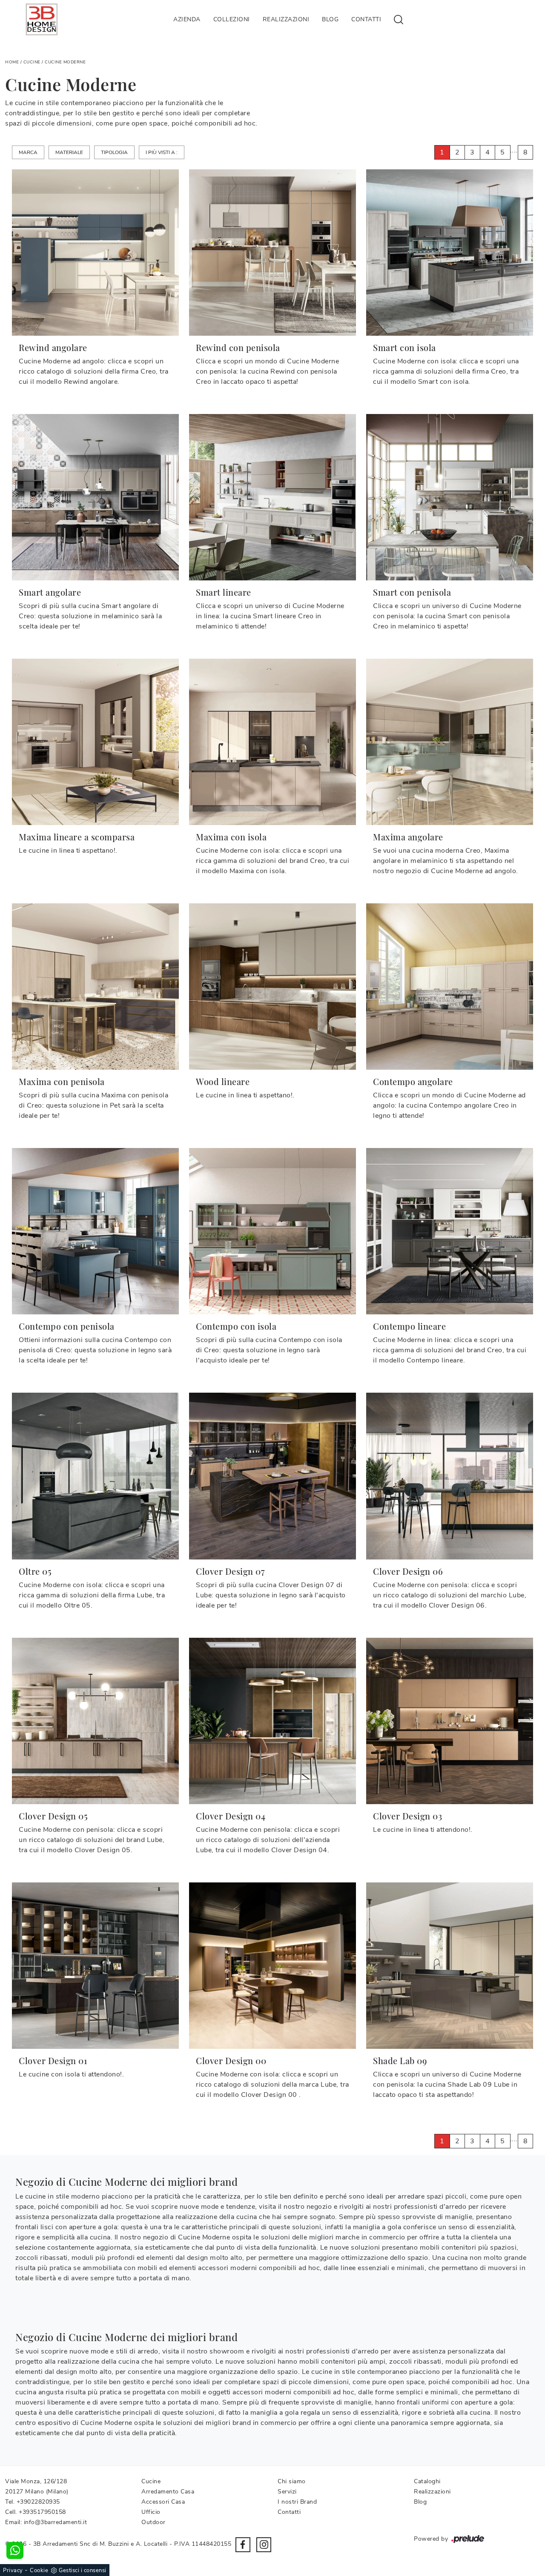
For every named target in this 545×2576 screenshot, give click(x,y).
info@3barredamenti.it (56, 2522)
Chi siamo (292, 2481)
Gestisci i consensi (83, 2570)
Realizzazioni (286, 19)
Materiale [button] (69, 152)
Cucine (32, 62)
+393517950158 (42, 2512)
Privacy (13, 2570)
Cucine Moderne (65, 62)
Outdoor (153, 2522)
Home (12, 62)
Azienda (187, 19)
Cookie (39, 2570)
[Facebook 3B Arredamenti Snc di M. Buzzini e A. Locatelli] (243, 2545)
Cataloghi (427, 2481)
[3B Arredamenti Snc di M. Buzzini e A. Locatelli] (42, 19)
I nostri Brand (297, 2502)
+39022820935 (38, 2502)
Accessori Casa (163, 2502)
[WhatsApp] (15, 2550)
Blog (330, 19)
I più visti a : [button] (162, 152)
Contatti (366, 19)
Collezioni (232, 19)
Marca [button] (28, 152)
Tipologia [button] (114, 152)
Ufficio (151, 2512)
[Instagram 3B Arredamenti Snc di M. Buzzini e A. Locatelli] (264, 2545)
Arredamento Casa (168, 2492)
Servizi (287, 2492)
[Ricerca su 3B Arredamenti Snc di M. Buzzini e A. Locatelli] (399, 19)
